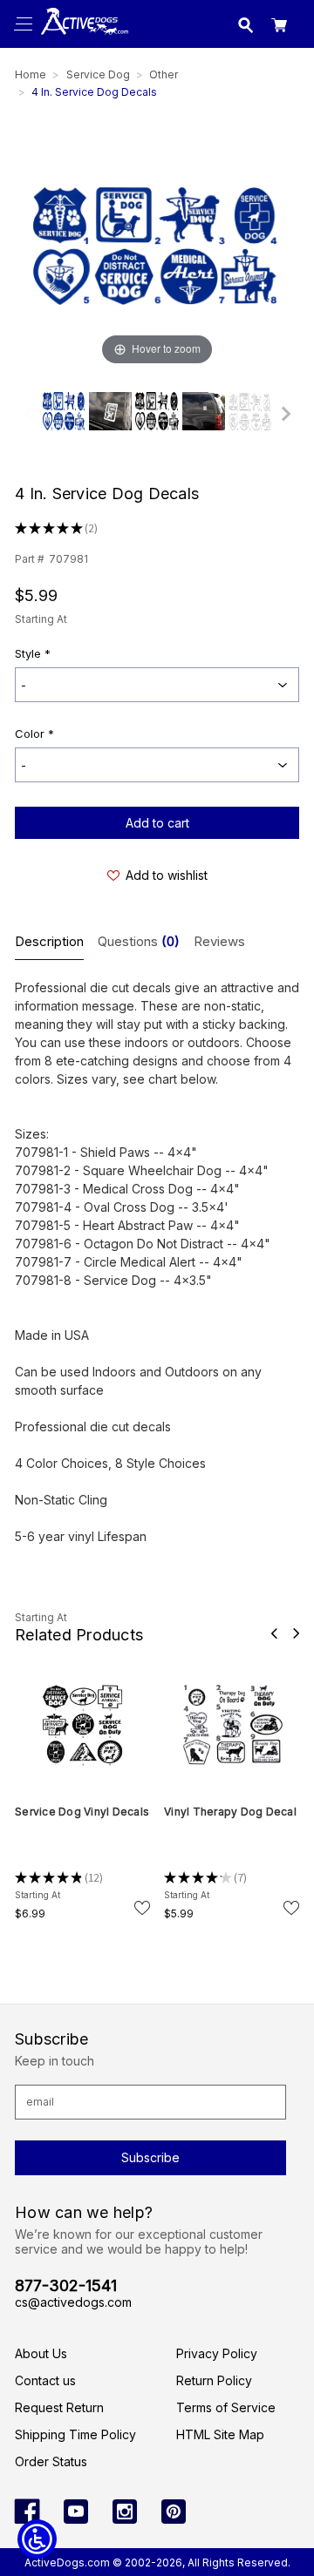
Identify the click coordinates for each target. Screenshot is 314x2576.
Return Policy (214, 2380)
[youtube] (76, 2512)
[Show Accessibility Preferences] (37, 2539)
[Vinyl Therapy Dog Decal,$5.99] (232, 1724)
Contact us (45, 2380)
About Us (41, 2353)
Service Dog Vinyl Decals (82, 1812)
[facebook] (27, 2512)
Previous (274, 1634)
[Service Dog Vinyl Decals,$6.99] (82, 1724)
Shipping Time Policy (75, 2434)
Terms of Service (226, 2407)
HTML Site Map (220, 2434)
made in (82, 40)
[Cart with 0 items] (279, 27)
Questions (139, 941)
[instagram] (125, 2512)
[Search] (246, 27)
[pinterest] (174, 2512)
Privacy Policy (217, 2353)
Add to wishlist (167, 875)
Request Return (59, 2407)
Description (49, 941)
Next (296, 1634)
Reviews (219, 941)
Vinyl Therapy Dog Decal (230, 1812)
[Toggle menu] (24, 24)
